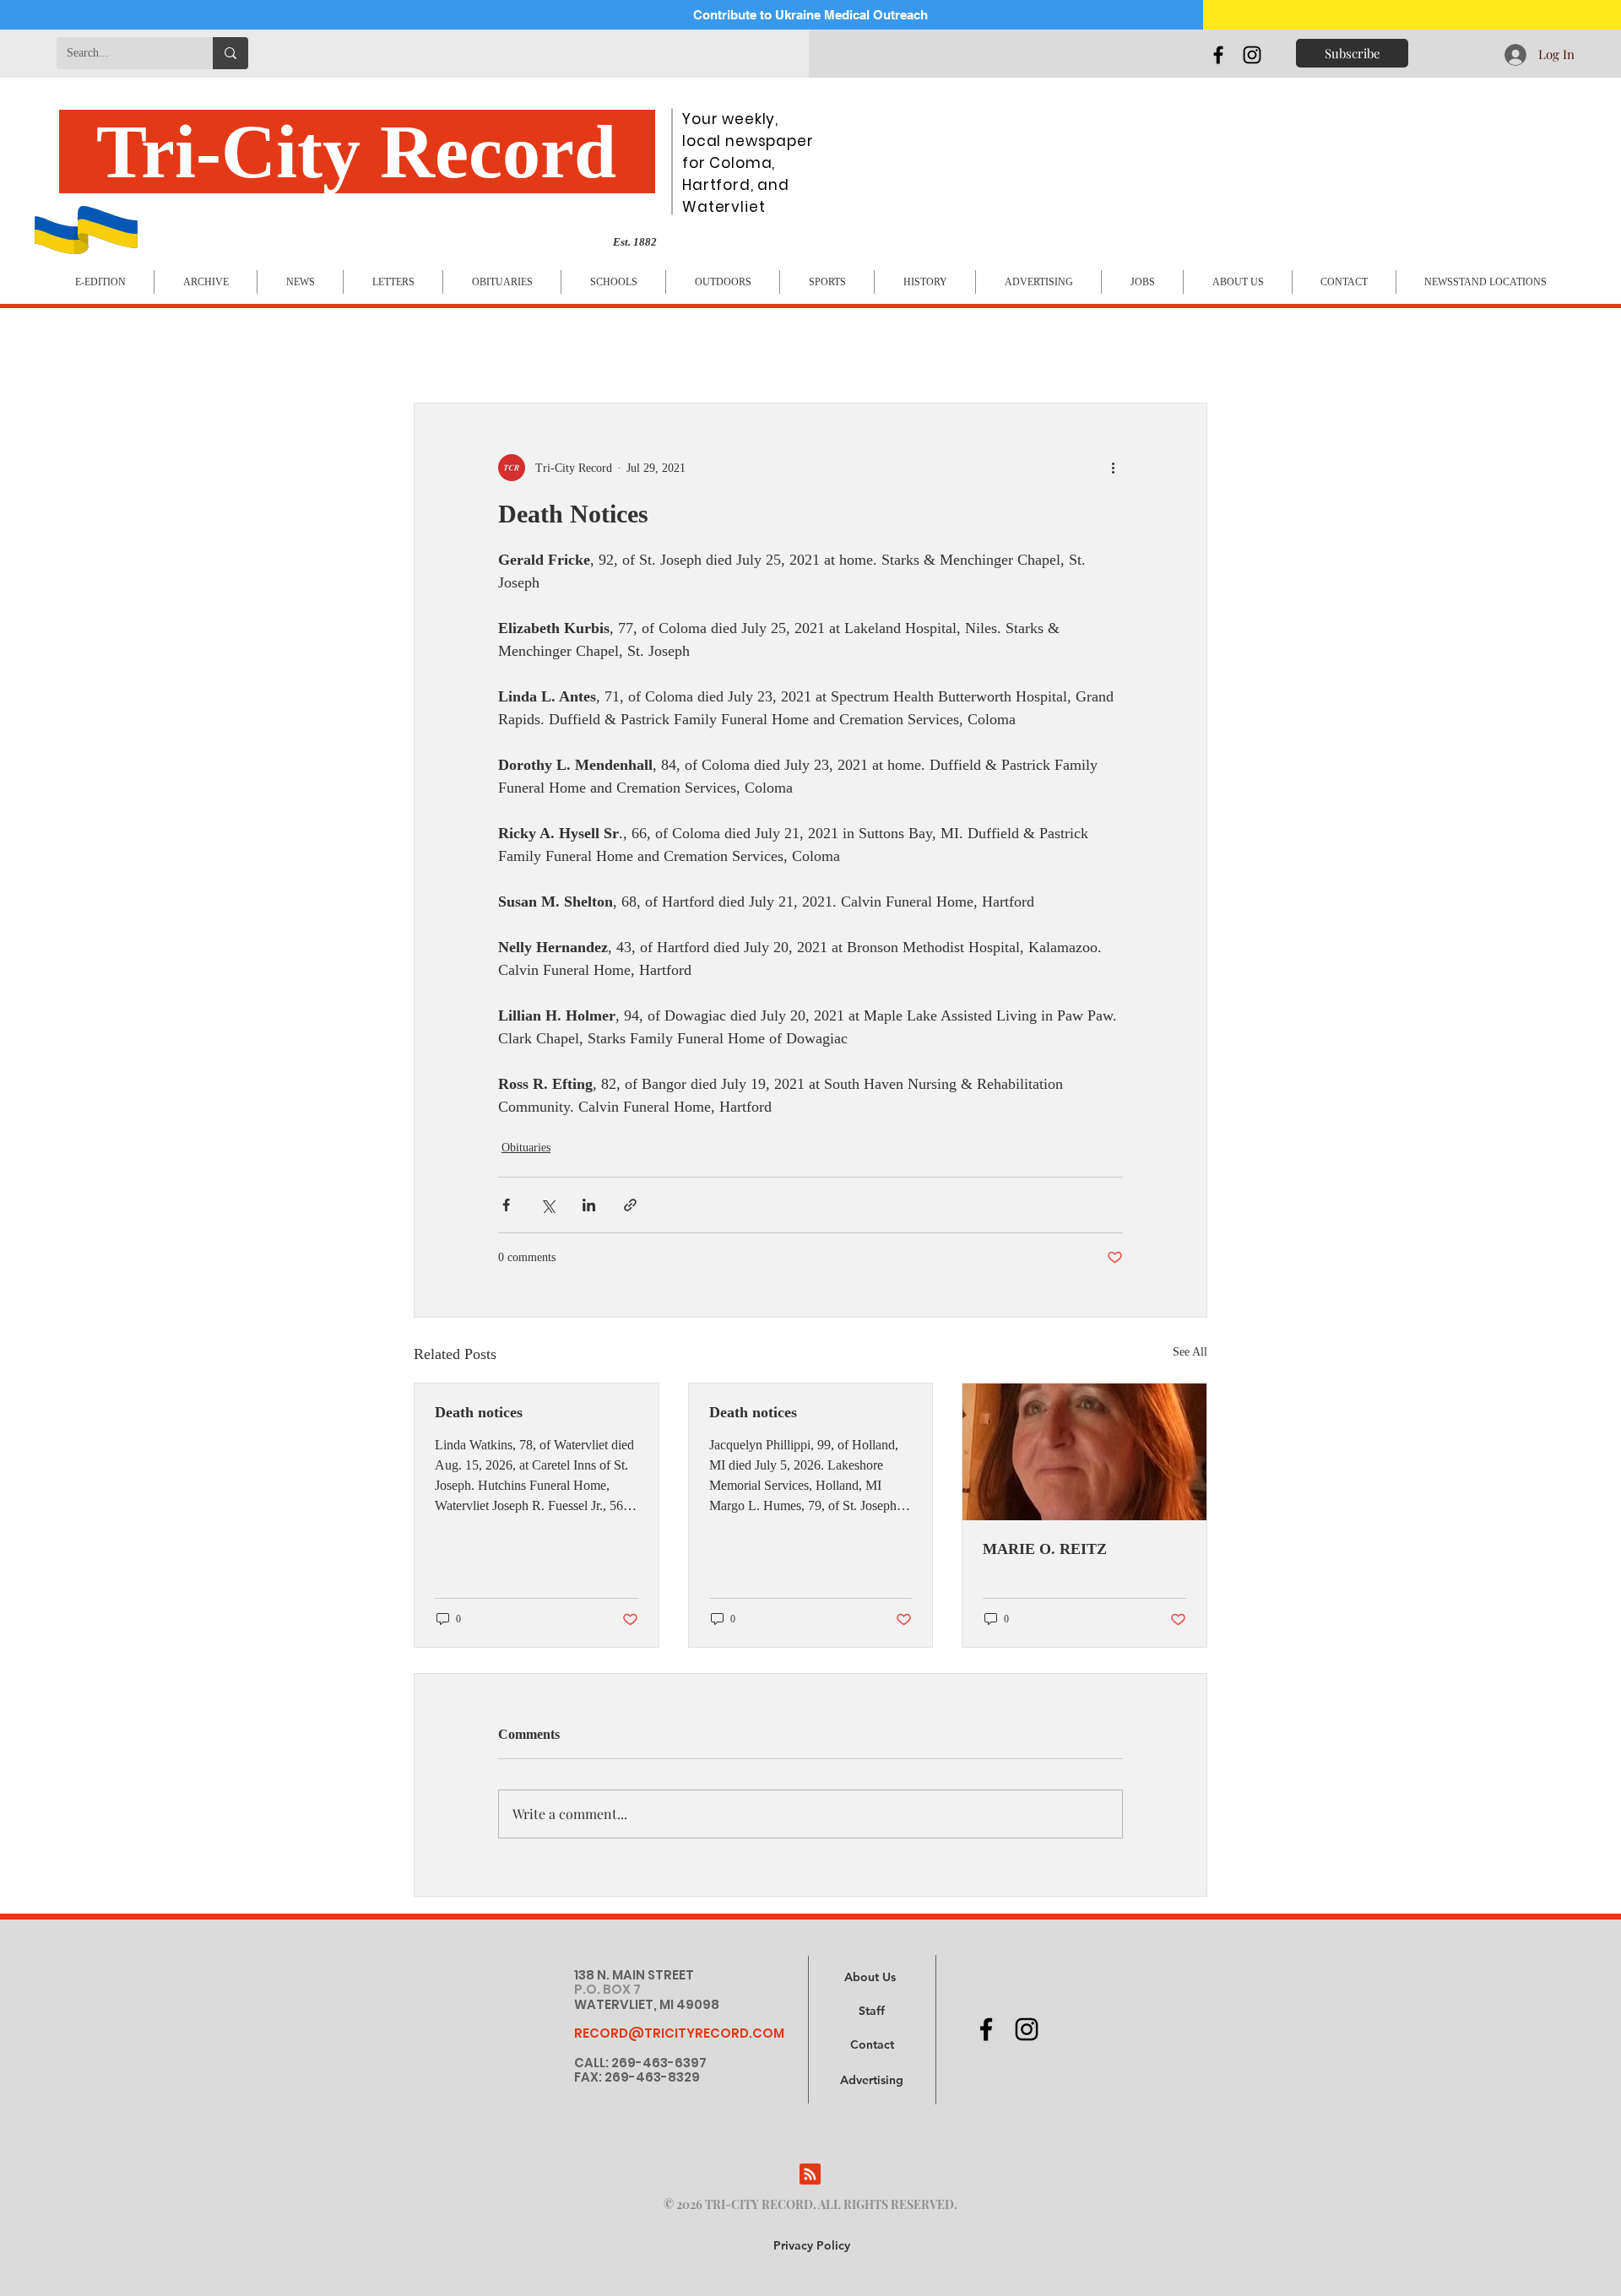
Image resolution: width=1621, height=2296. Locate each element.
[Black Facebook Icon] (1218, 55)
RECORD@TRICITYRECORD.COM (679, 2033)
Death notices (479, 1412)
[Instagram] (1252, 55)
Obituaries (526, 1148)
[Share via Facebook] (506, 1205)
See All (1190, 1352)
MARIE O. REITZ (1045, 1549)
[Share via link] (630, 1205)
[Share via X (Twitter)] (548, 1205)
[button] (872, 2081)
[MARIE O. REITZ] (1084, 1452)
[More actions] (1113, 468)
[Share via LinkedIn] (589, 1205)
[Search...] (230, 53)
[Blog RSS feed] (810, 2175)
